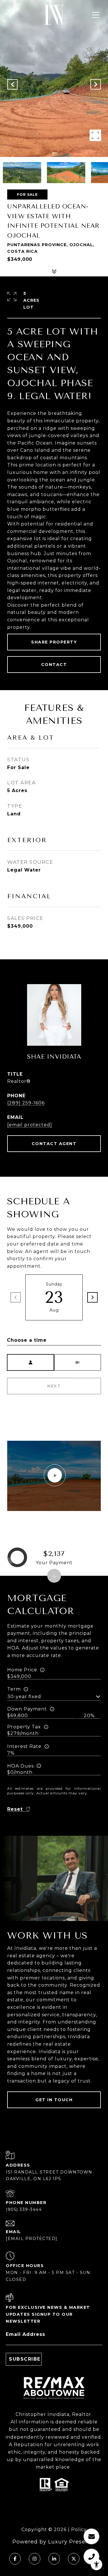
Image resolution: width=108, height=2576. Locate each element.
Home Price (22, 1670)
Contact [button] (54, 665)
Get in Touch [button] (54, 2100)
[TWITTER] (74, 2559)
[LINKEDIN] (54, 2559)
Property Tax (24, 1727)
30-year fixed (24, 1697)
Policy (79, 2530)
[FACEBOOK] (15, 2559)
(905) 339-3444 (24, 2209)
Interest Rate (24, 1746)
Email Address (25, 2334)
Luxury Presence (72, 2542)
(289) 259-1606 (26, 1103)
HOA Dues (20, 1766)
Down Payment (27, 1709)
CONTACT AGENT (54, 1144)
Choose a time (27, 1340)
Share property (54, 642)
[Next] (92, 1297)
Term (14, 1689)
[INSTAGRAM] (35, 2559)
